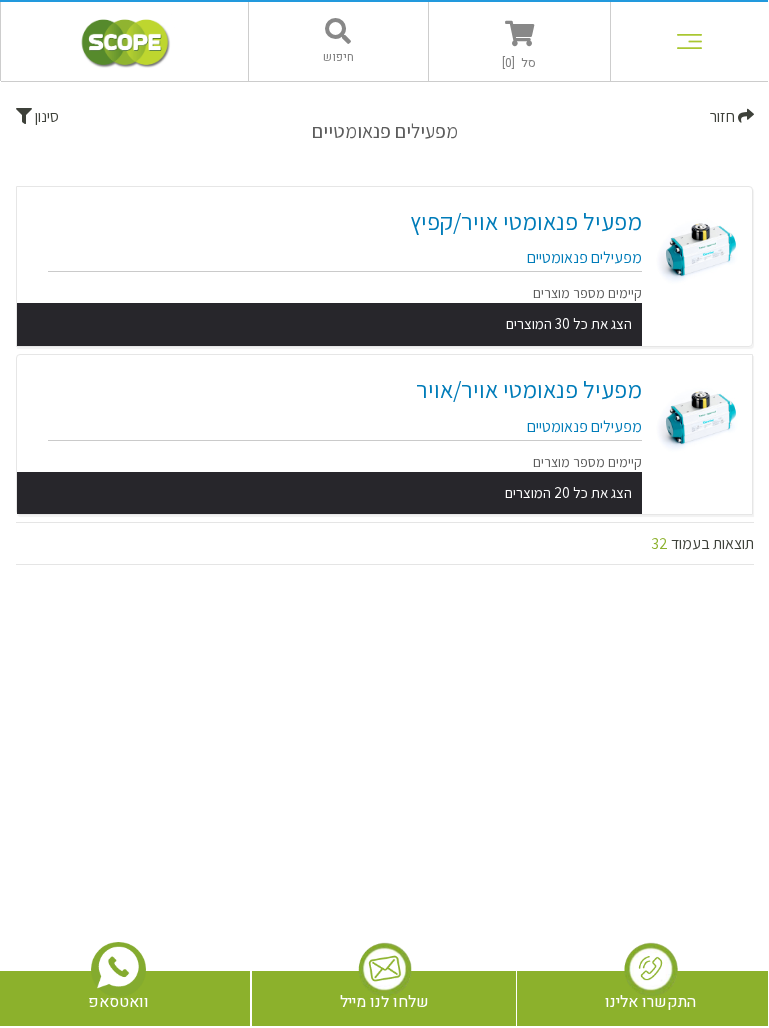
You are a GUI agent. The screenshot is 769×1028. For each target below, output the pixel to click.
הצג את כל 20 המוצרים (568, 492)
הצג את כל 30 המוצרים (569, 323)
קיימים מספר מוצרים (587, 293)
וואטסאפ (118, 1002)
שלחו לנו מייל (384, 1002)
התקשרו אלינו (650, 1002)
